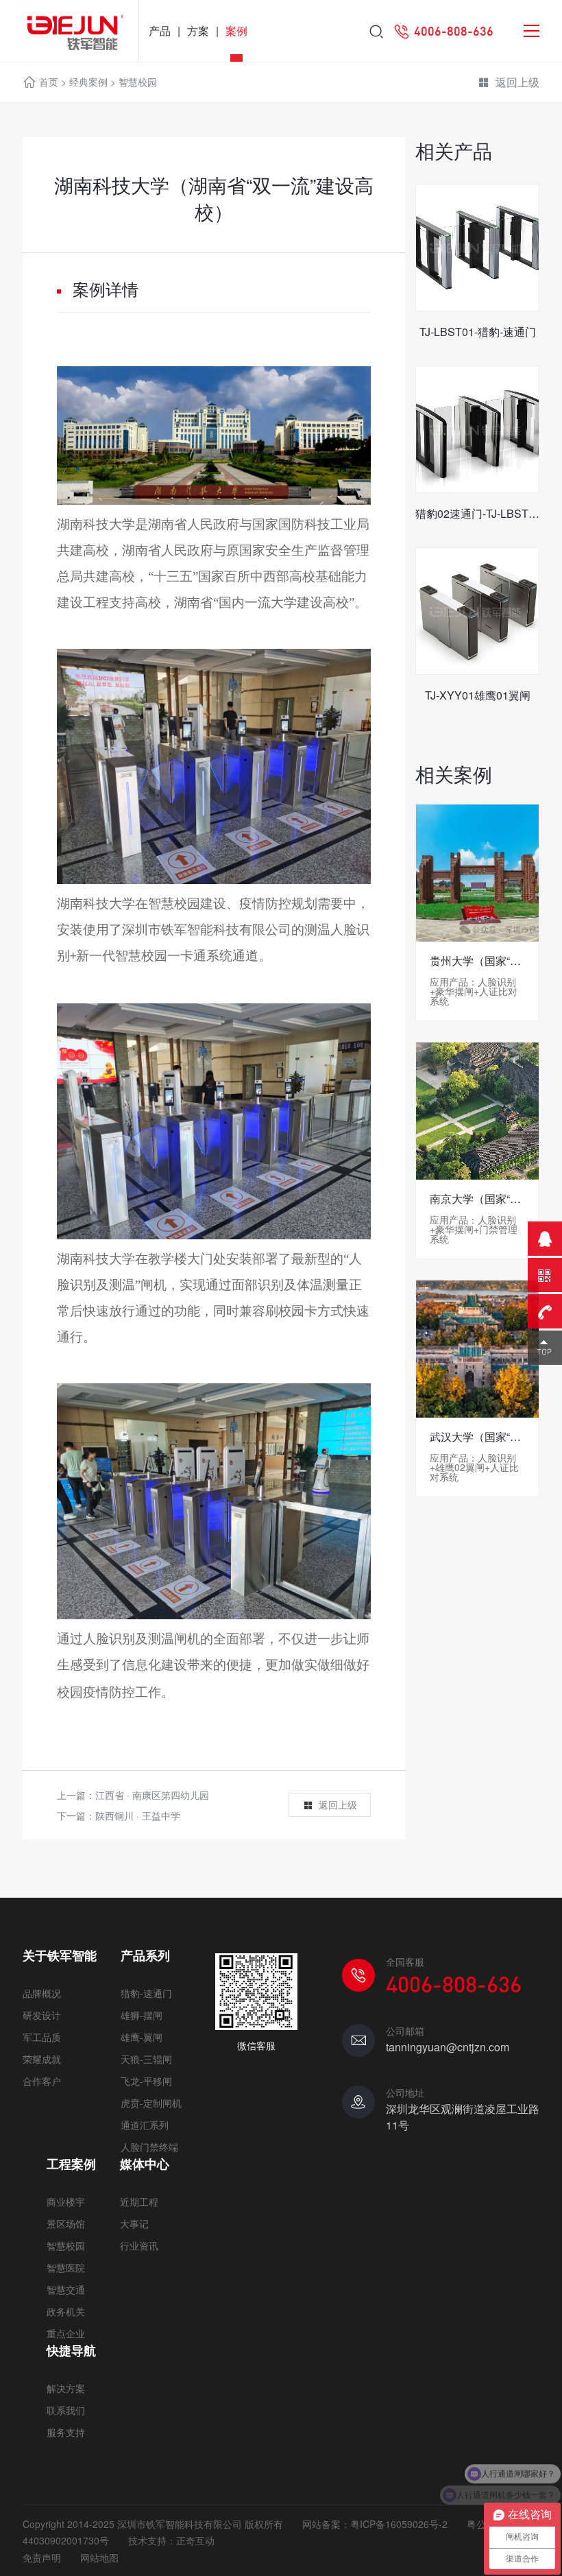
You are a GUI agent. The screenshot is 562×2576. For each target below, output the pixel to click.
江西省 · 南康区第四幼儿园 (152, 1795)
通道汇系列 (145, 2125)
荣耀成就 (42, 2059)
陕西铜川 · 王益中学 (138, 1815)
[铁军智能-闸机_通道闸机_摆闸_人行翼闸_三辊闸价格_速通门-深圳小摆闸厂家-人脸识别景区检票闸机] (69, 31)
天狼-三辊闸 (146, 2059)
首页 (49, 82)
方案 (198, 31)
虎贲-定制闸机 (151, 2103)
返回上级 (517, 82)
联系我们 (66, 2410)
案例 (236, 31)
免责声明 (42, 2557)
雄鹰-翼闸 (142, 2037)
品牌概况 (42, 1993)
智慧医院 (66, 2267)
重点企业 (66, 2333)
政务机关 (66, 2311)
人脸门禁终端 (149, 2147)
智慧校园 (138, 82)
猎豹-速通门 (146, 1993)
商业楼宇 (66, 2202)
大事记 (134, 2223)
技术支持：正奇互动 (171, 2540)
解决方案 (66, 2388)
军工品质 (42, 2037)
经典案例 (88, 82)
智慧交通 (66, 2289)
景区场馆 (66, 2223)
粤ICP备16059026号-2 (399, 2524)
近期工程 (139, 2202)
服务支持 (66, 2432)
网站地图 (99, 2557)
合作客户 (42, 2081)
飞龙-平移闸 (146, 2081)
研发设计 (42, 2015)
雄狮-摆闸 (142, 2015)
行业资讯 (139, 2245)
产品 (160, 31)
